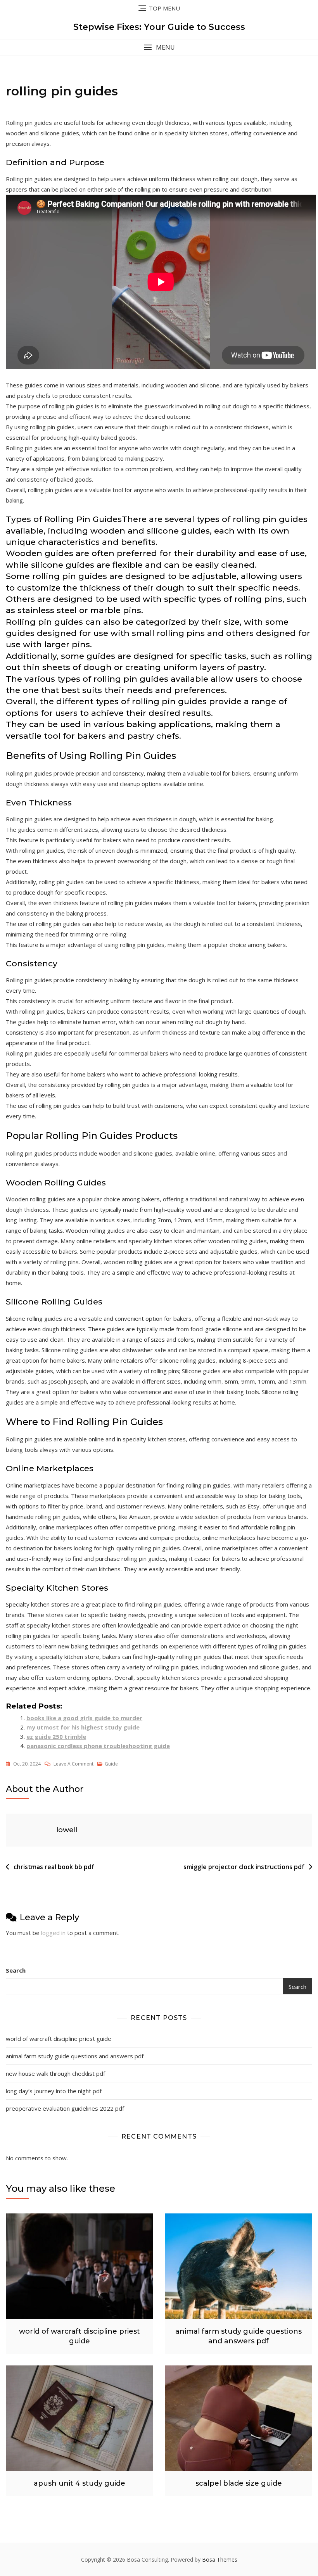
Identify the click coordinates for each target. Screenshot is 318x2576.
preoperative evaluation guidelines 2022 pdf (65, 2108)
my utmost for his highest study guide (83, 1727)
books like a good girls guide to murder (84, 1718)
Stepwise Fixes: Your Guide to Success (159, 27)
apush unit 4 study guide (79, 2483)
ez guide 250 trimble (56, 1736)
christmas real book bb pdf (54, 1867)
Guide (111, 1764)
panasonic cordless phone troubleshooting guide (98, 1746)
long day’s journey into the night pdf (54, 2091)
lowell (67, 1830)
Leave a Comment (73, 1764)
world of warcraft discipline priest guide (59, 2039)
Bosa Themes (220, 2560)
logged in (53, 1933)
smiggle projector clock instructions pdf (244, 1867)
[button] (159, 48)
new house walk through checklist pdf (55, 2073)
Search (16, 1970)
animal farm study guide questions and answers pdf (75, 2056)
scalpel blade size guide (239, 2483)
